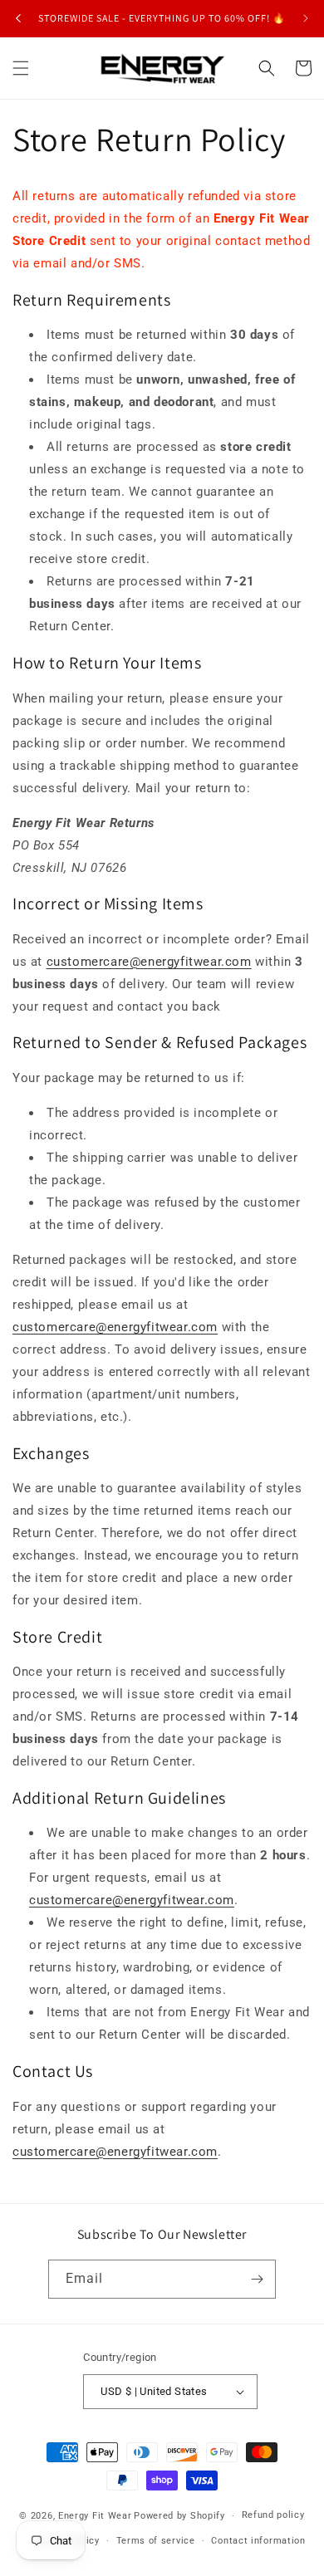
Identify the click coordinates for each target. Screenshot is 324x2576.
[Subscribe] (257, 2279)
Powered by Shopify (179, 2516)
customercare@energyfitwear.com (149, 962)
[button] (21, 68)
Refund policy (273, 2515)
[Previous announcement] (18, 18)
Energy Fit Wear (95, 2516)
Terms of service (156, 2541)
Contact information (258, 2541)
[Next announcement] (306, 18)
